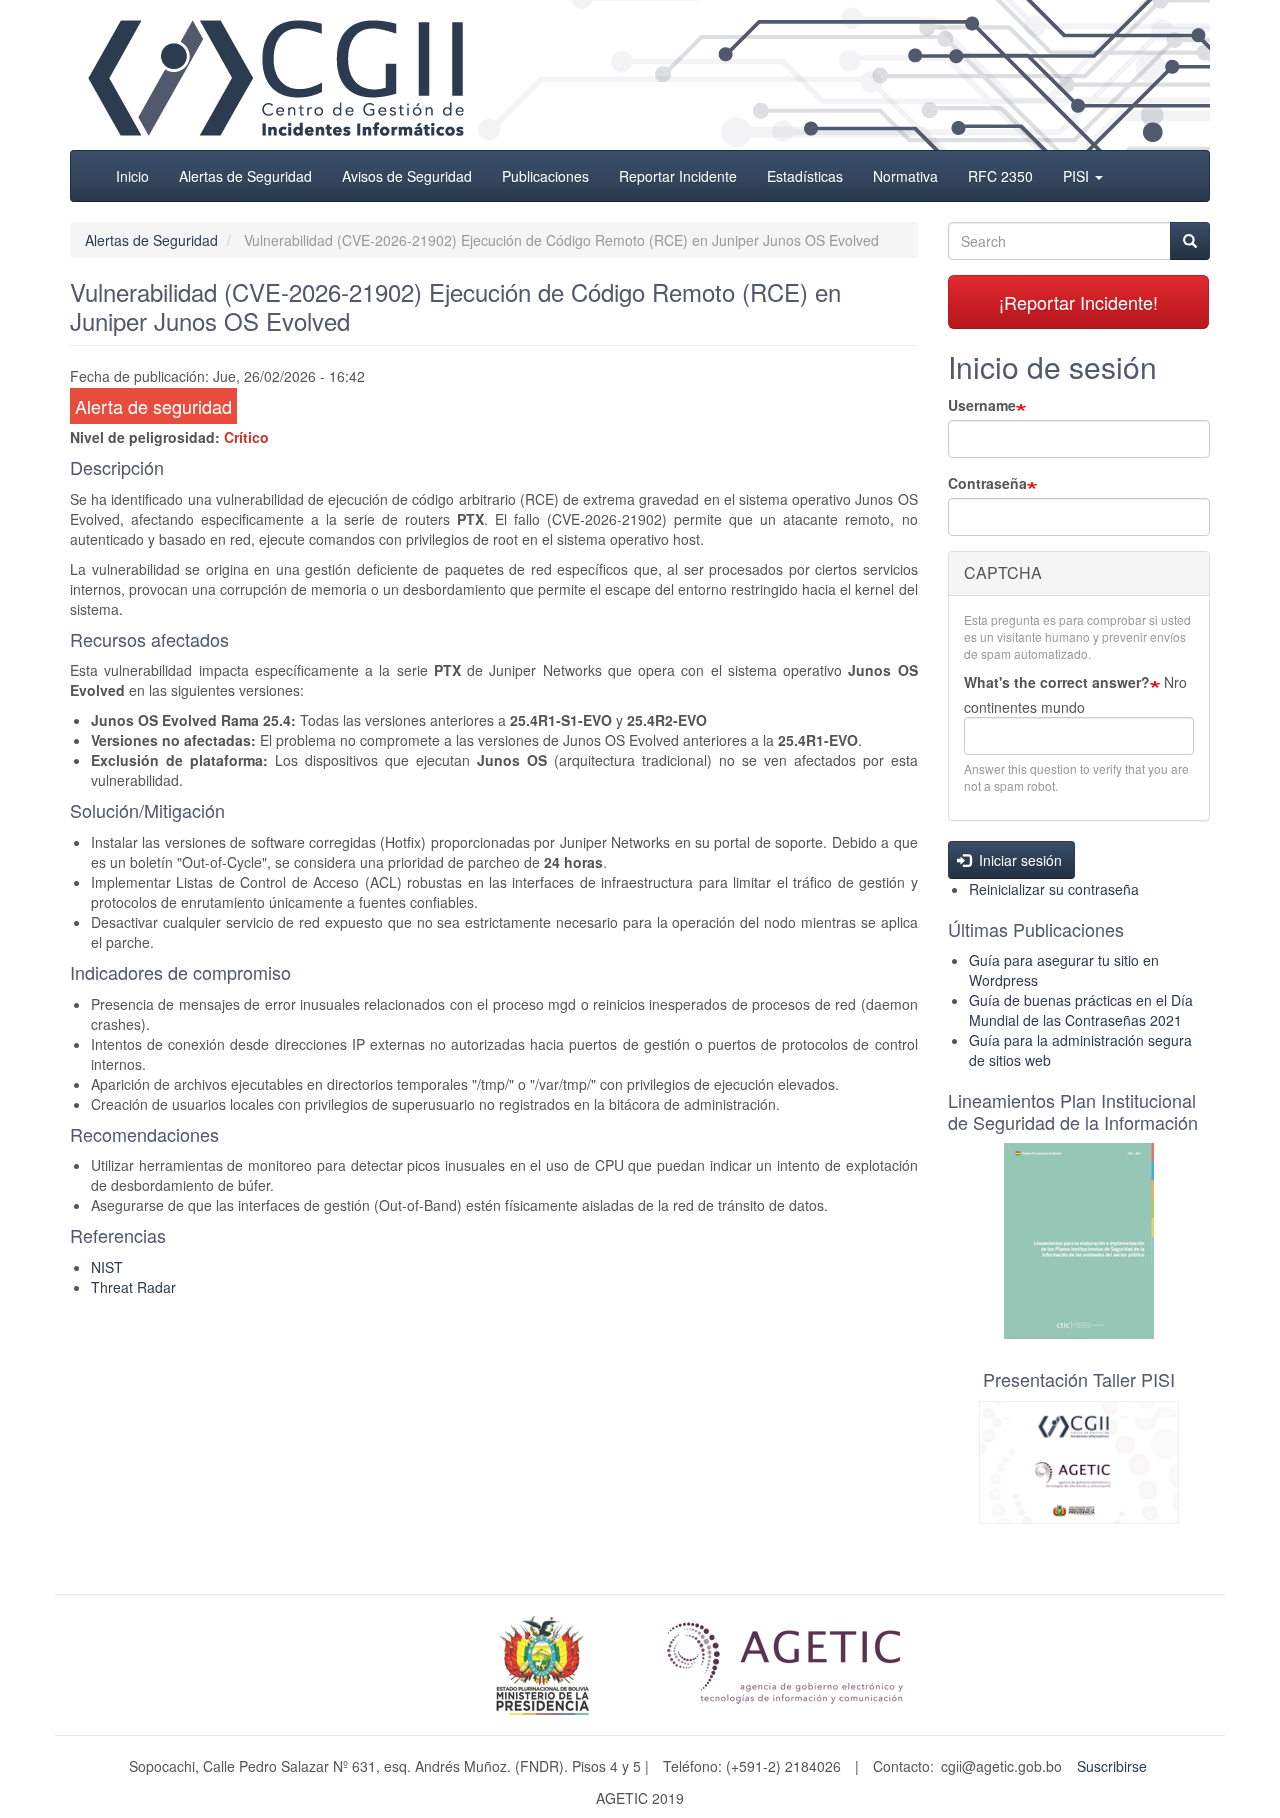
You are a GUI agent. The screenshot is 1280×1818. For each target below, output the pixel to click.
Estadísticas (805, 176)
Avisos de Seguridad (407, 176)
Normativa (905, 176)
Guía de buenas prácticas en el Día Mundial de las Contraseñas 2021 (1081, 1010)
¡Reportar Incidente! (1078, 302)
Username (982, 405)
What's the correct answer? (1057, 682)
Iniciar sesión (1018, 860)
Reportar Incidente (678, 176)
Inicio (132, 176)
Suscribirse (1112, 1766)
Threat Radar (133, 1287)
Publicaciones (545, 176)
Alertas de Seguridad (245, 176)
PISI (1078, 176)
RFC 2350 (1000, 176)
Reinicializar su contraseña (1054, 889)
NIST (107, 1267)
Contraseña (987, 483)
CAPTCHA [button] (1003, 572)
